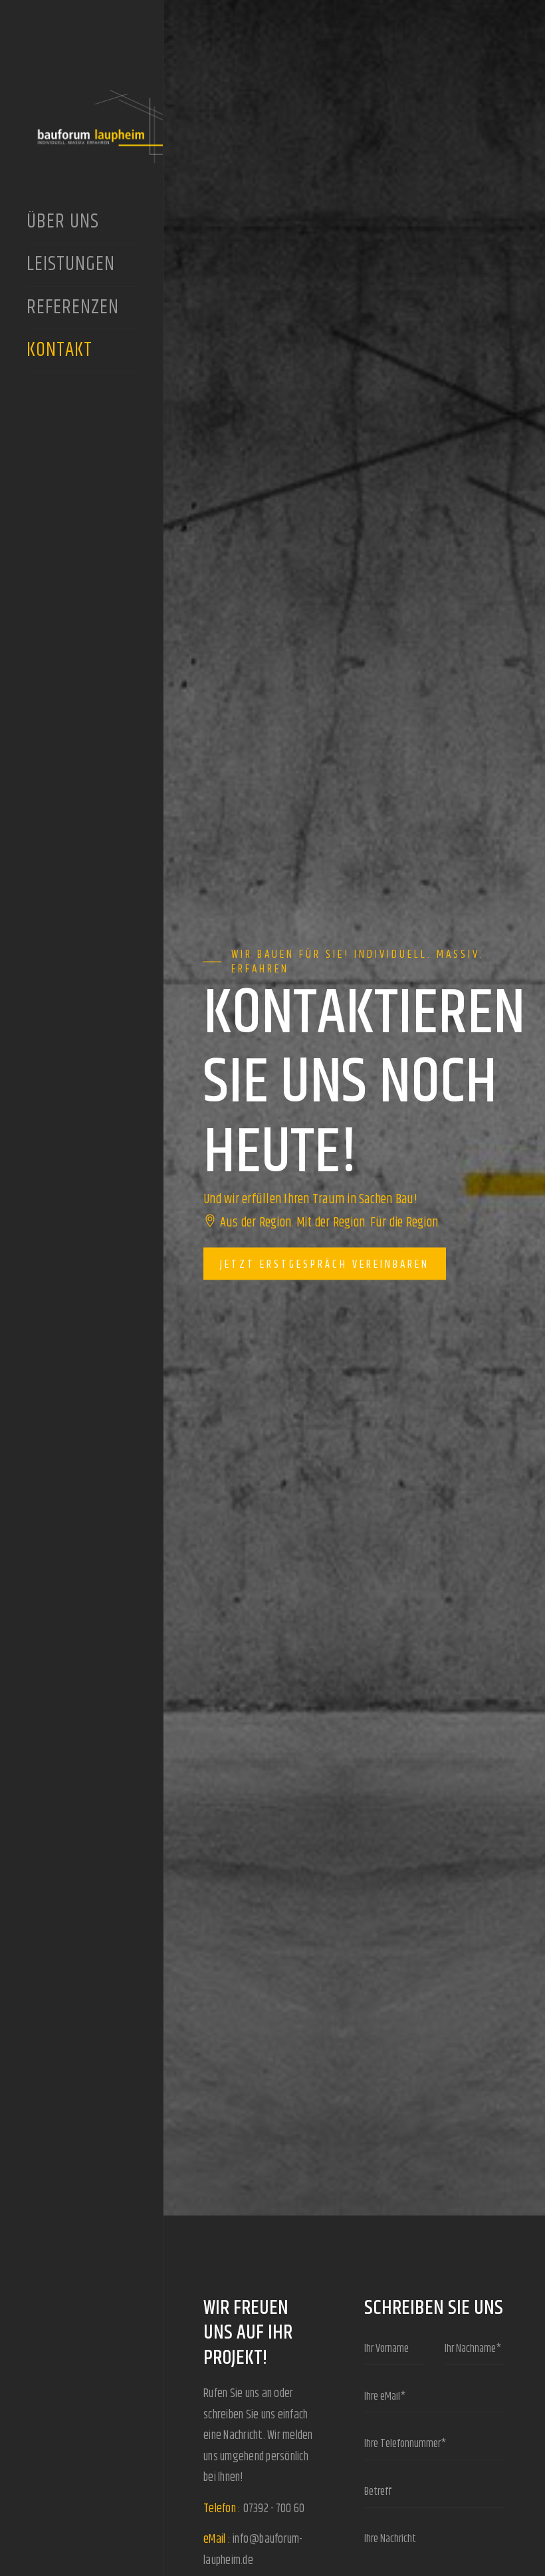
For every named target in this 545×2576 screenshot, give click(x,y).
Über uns (63, 223)
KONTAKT (59, 352)
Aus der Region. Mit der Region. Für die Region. (328, 1223)
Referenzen (75, 309)
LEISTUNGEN (71, 266)
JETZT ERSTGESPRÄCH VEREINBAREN (325, 1264)
